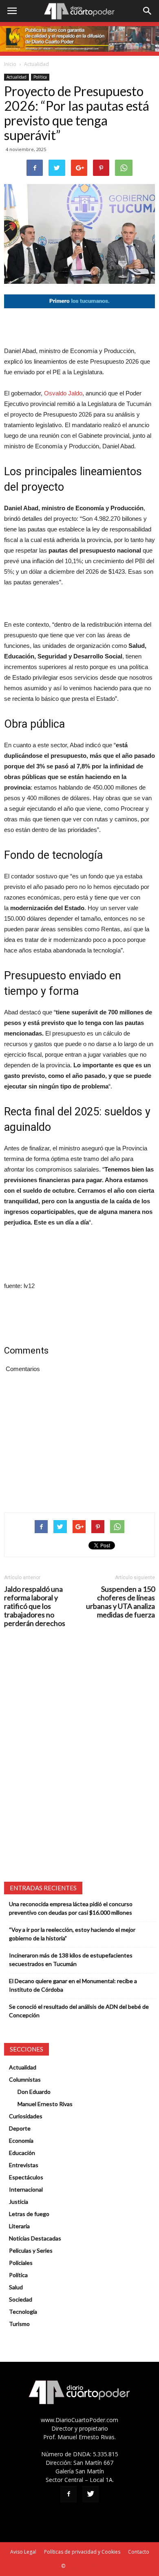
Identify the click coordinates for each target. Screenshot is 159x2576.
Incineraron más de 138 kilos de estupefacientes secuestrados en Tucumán (71, 1959)
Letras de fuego (29, 2214)
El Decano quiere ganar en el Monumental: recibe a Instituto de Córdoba (73, 1985)
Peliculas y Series (31, 2250)
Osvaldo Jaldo (63, 393)
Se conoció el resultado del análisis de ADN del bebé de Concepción (79, 2011)
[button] (148, 11)
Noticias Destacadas (35, 2238)
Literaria (19, 2226)
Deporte (20, 2128)
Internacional (26, 2189)
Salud (16, 2287)
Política (40, 77)
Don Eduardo (34, 2092)
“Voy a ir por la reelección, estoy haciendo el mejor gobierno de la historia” (72, 1934)
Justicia (19, 2202)
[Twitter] (91, 2494)
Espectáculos (26, 2177)
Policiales (21, 2263)
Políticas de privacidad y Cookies (82, 2552)
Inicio (10, 64)
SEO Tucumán (82, 2566)
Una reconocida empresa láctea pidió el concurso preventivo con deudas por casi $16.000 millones (71, 1908)
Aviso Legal (23, 2552)
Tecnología (23, 2312)
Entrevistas (24, 2165)
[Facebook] (68, 2494)
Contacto (139, 2552)
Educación (22, 2153)
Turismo (19, 2324)
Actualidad (36, 64)
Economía (21, 2140)
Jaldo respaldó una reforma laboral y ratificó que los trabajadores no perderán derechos (35, 1606)
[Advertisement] (79, 327)
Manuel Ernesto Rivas (45, 2104)
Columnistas (25, 2079)
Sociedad (21, 2299)
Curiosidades (26, 2116)
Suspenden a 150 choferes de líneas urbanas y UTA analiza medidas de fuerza (120, 1602)
